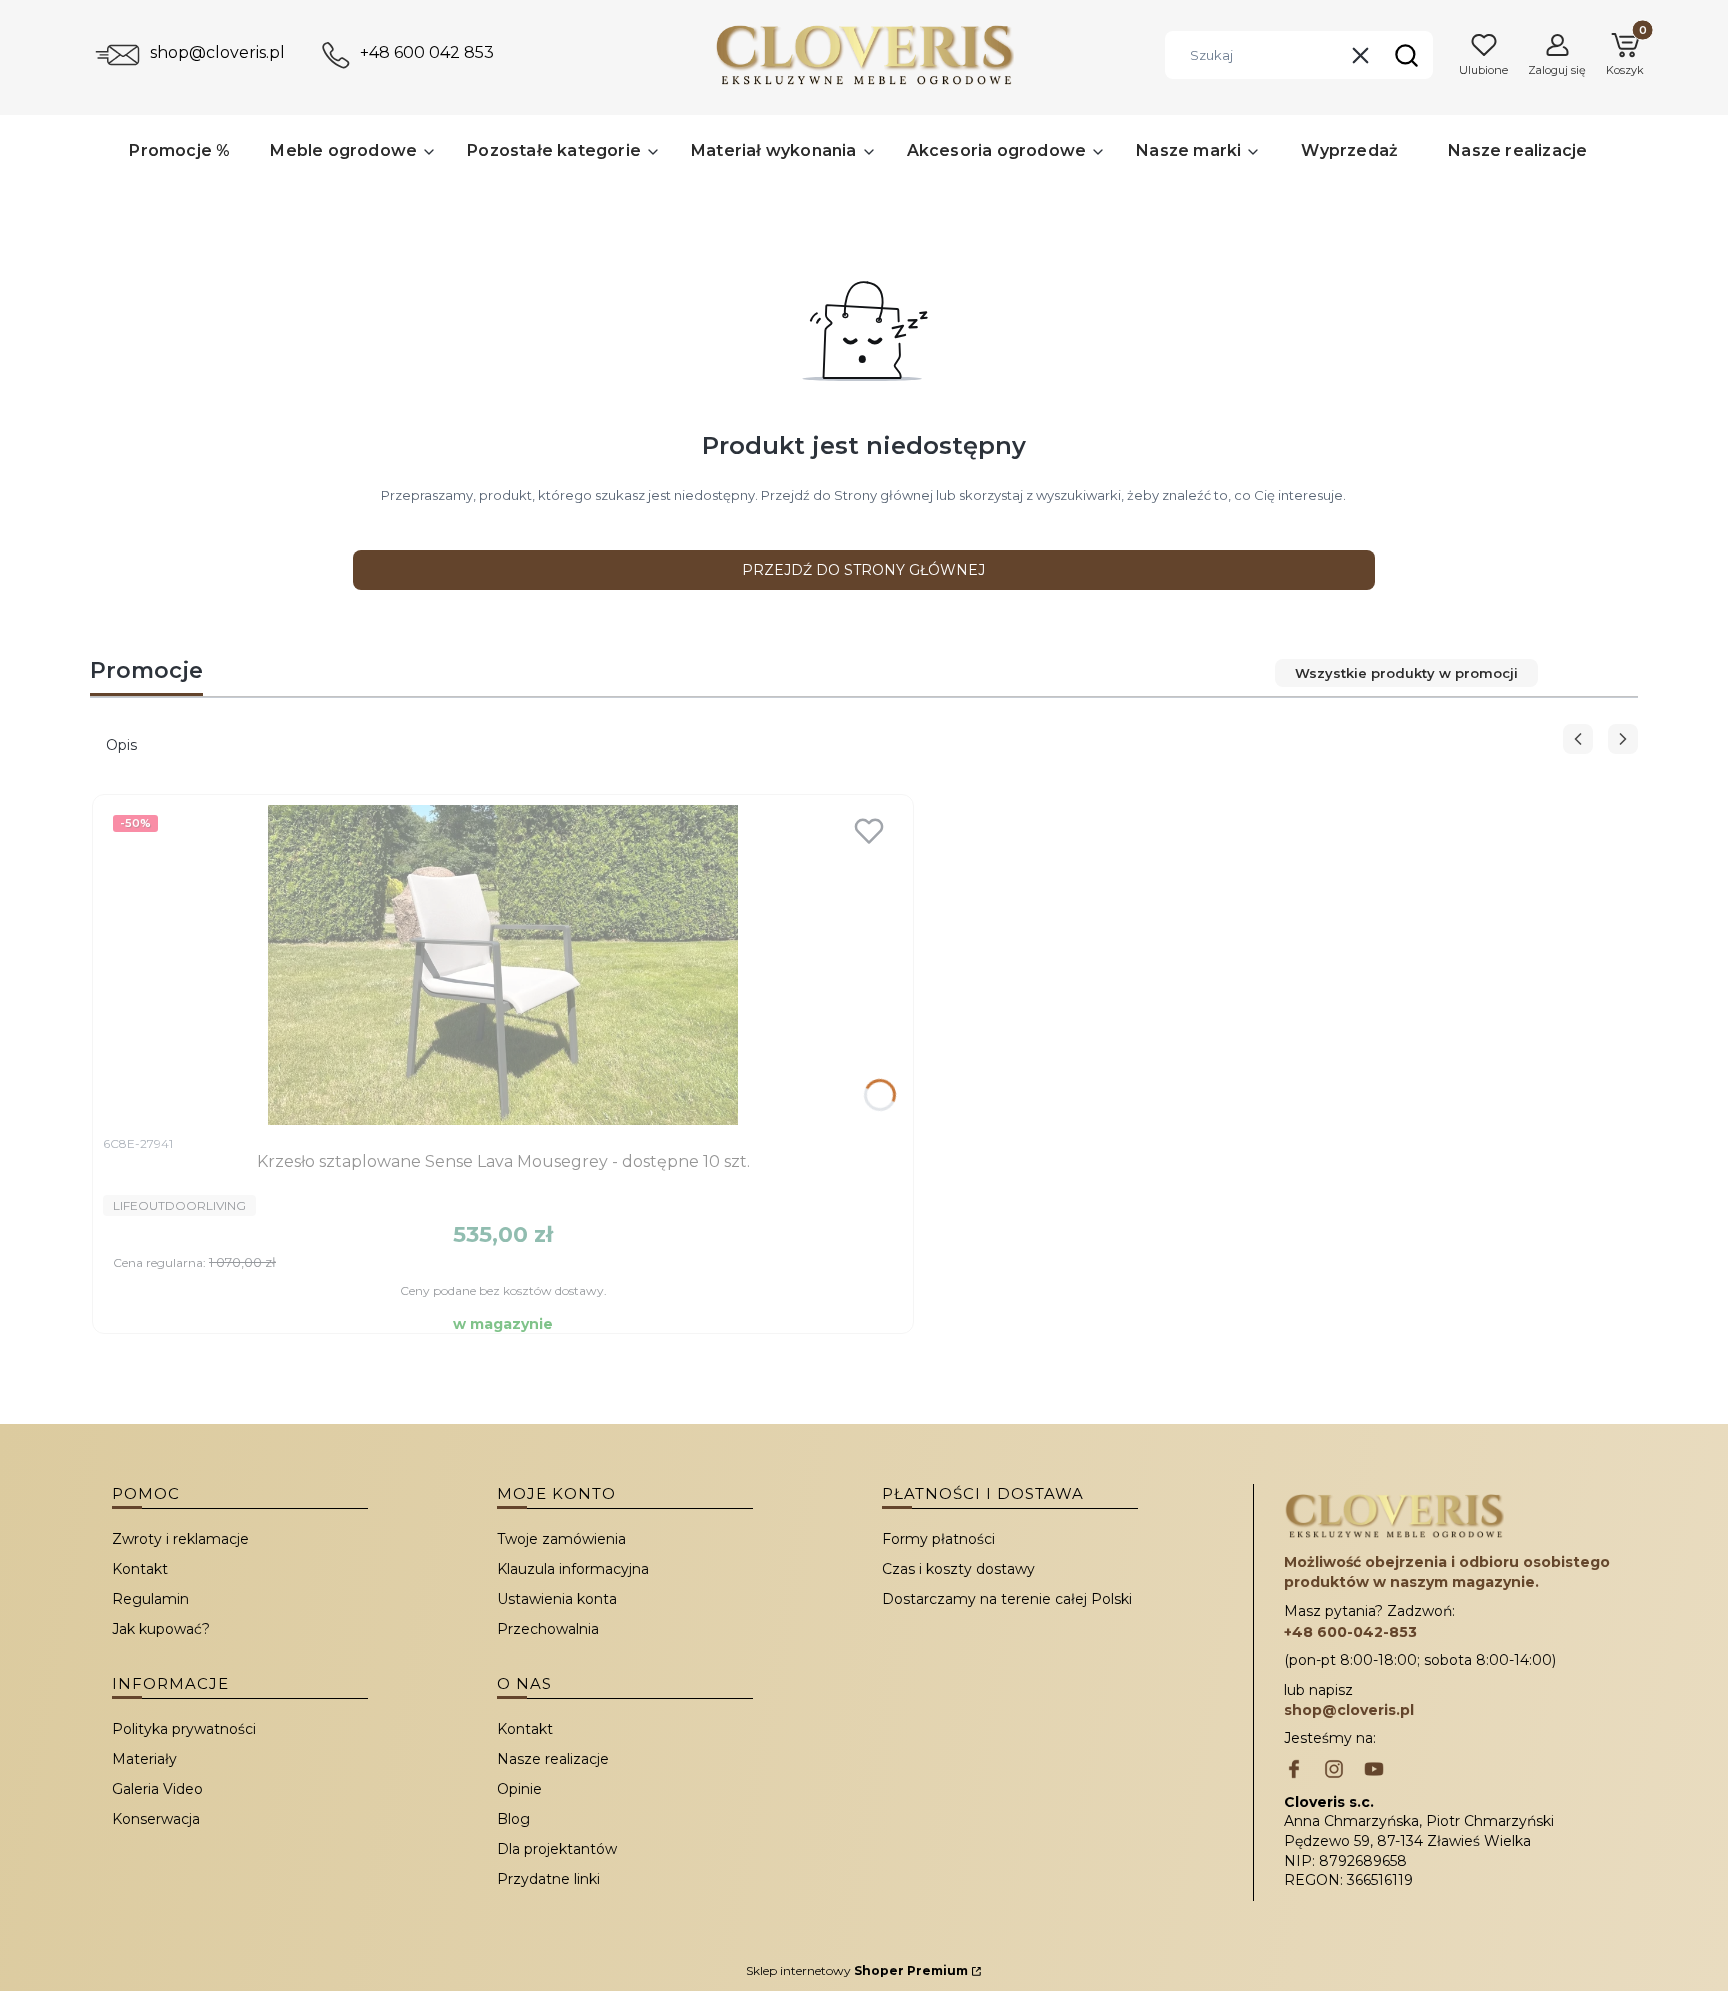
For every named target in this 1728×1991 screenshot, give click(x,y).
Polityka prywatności (184, 1729)
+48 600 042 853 (427, 52)
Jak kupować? (161, 1629)
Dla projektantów (557, 1849)
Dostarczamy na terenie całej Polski (1007, 1599)
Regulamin (150, 1599)
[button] (1406, 55)
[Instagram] (1334, 1771)
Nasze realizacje (553, 1759)
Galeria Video (157, 1789)
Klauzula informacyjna (573, 1569)
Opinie (519, 1789)
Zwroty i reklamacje (180, 1539)
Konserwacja (156, 1819)
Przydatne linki (548, 1879)
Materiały (144, 1759)
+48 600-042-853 (1350, 1632)
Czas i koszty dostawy (958, 1569)
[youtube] (1374, 1771)
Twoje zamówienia (561, 1539)
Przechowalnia (548, 1629)
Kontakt (140, 1569)
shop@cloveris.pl (217, 52)
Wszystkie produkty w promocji (1406, 673)
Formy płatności (938, 1539)
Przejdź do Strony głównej (863, 570)
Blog (513, 1819)
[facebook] (1294, 1771)
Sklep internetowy (857, 1970)
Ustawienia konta (557, 1599)
